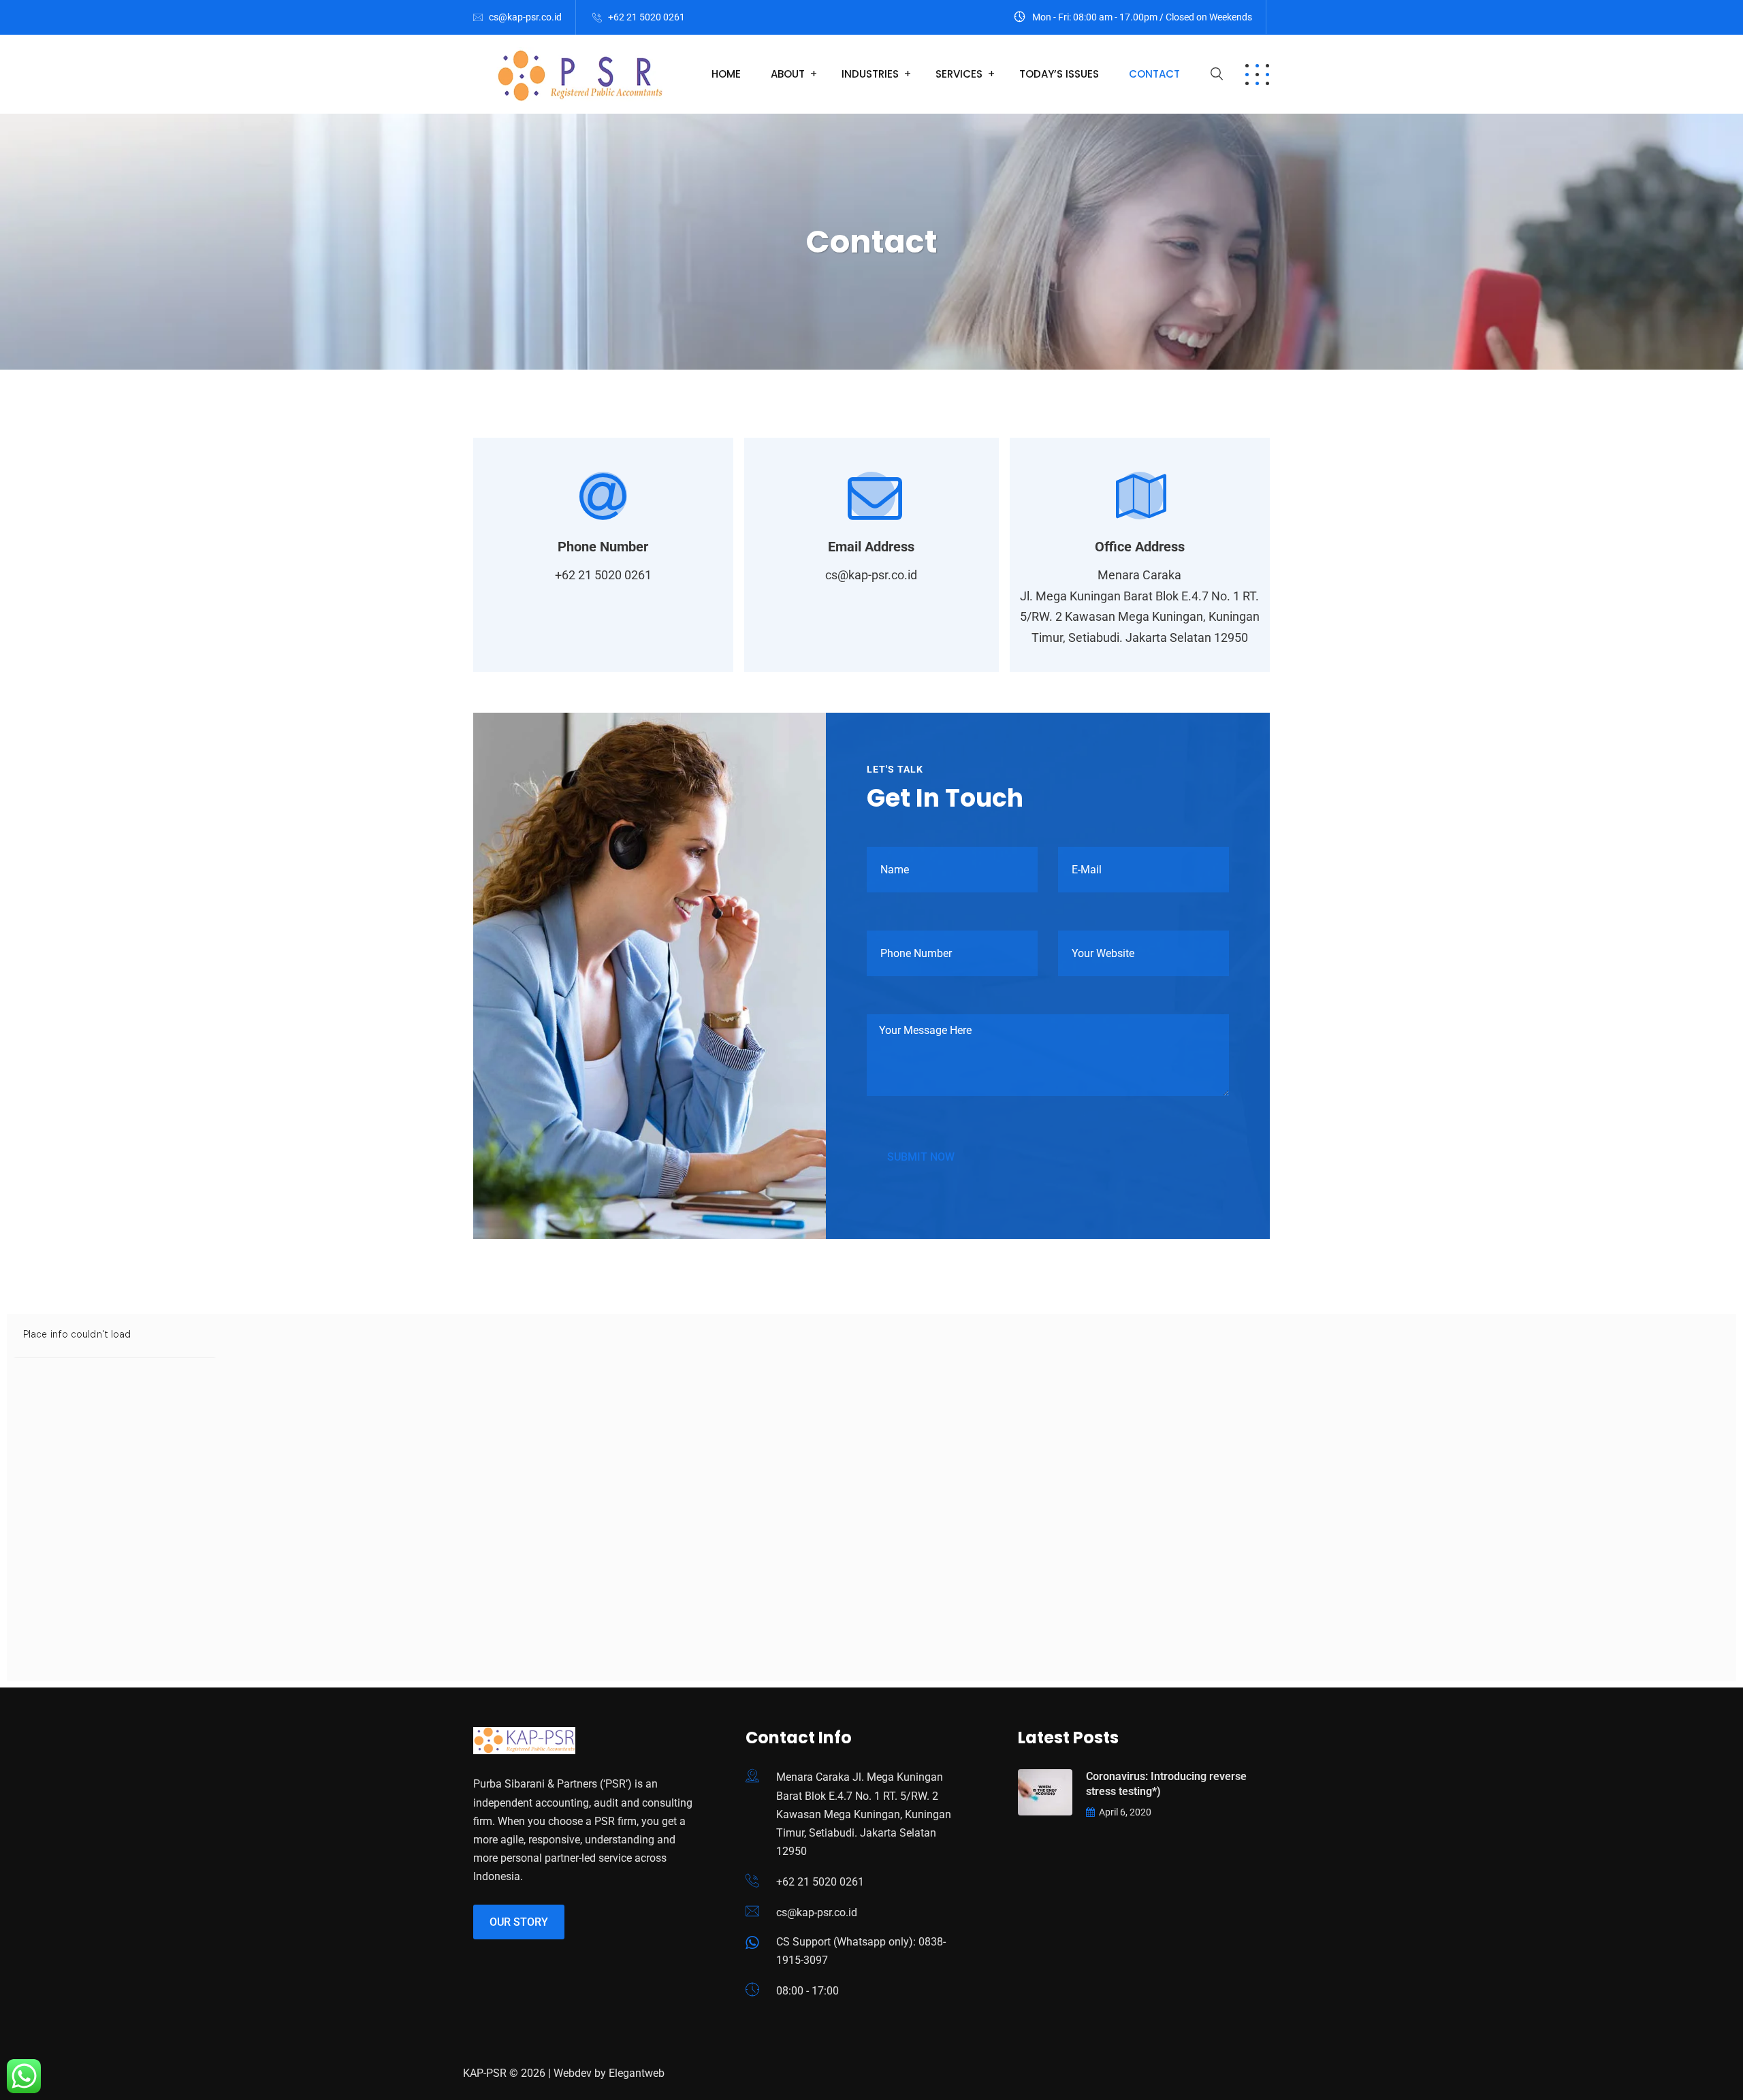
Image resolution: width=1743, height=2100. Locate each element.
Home (726, 74)
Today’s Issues (1059, 74)
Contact (1154, 74)
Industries (870, 74)
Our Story (519, 1922)
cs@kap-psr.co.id (525, 17)
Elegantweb (637, 2073)
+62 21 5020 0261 (646, 17)
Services (959, 74)
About (788, 74)
